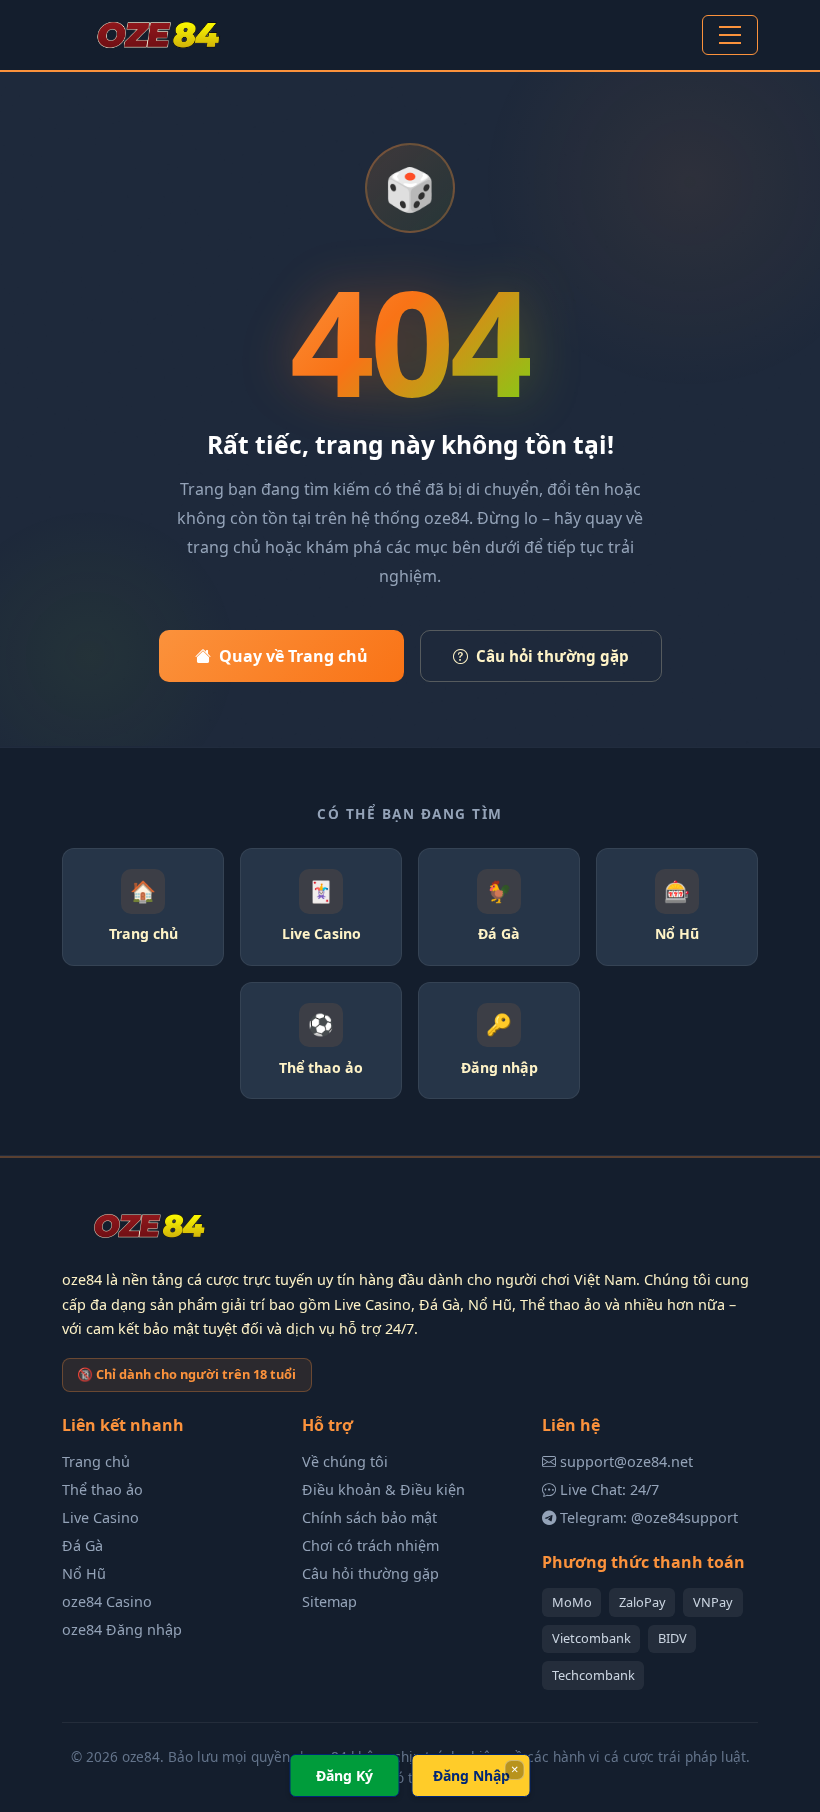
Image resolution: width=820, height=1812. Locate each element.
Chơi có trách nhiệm (370, 1545)
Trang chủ (96, 1461)
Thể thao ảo (102, 1489)
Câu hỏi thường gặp (552, 656)
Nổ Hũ (84, 1573)
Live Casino (100, 1517)
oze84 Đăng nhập (122, 1629)
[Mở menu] (730, 35)
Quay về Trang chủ (293, 656)
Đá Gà (82, 1545)
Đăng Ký (344, 1775)
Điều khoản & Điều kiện (383, 1489)
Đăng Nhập (471, 1775)
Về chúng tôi (345, 1461)
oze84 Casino (107, 1601)
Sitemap (329, 1601)
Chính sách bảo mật (369, 1517)
